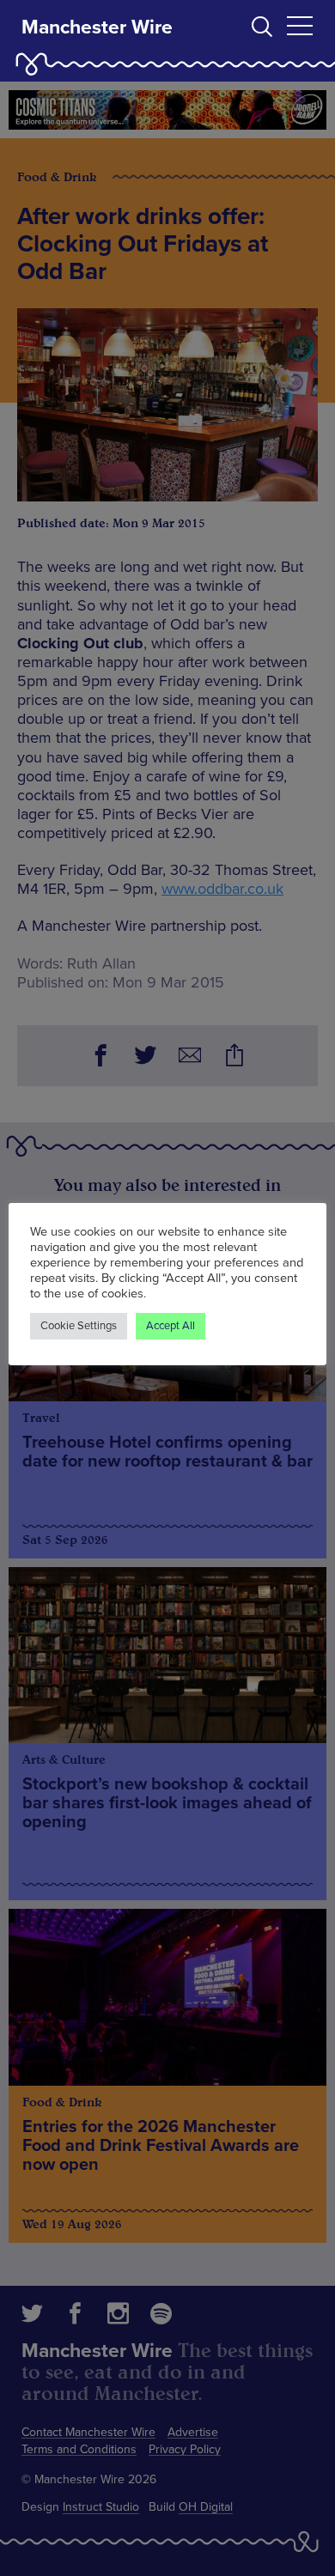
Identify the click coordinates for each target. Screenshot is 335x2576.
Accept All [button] (171, 1326)
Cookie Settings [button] (79, 1326)
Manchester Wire (97, 27)
